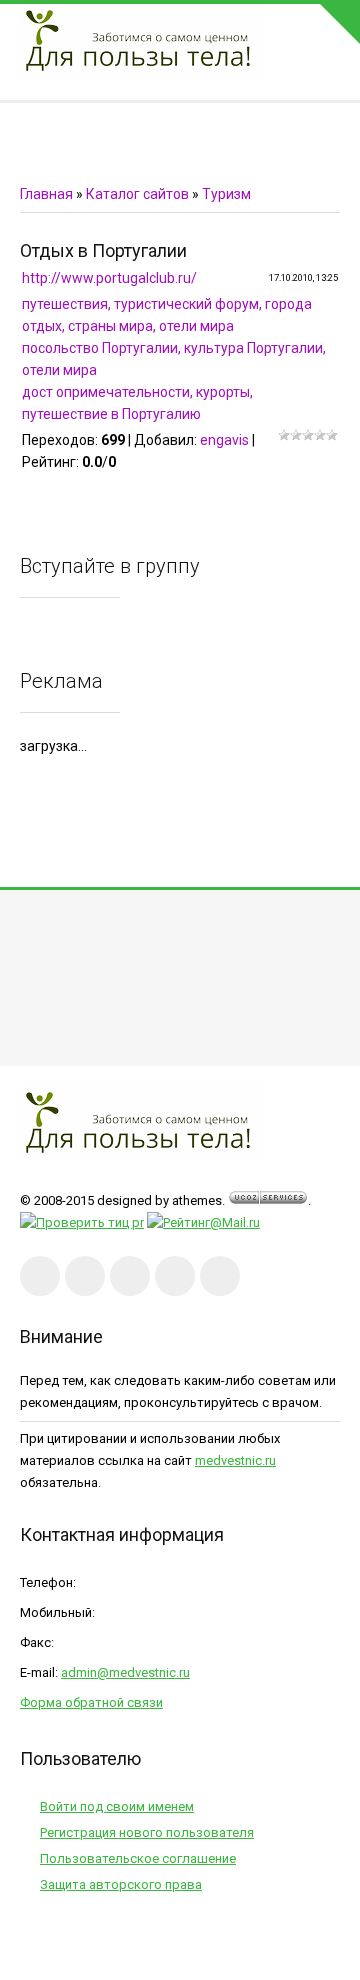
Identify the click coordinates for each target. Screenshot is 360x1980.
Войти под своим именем (117, 1806)
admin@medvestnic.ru (125, 1672)
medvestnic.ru (235, 1460)
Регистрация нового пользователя (147, 1832)
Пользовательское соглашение (138, 1858)
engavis (224, 440)
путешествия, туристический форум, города (167, 304)
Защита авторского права (121, 1884)
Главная (46, 194)
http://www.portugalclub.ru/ (109, 278)
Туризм (226, 194)
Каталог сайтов (137, 194)
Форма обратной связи (91, 1702)
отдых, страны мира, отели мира (128, 326)
